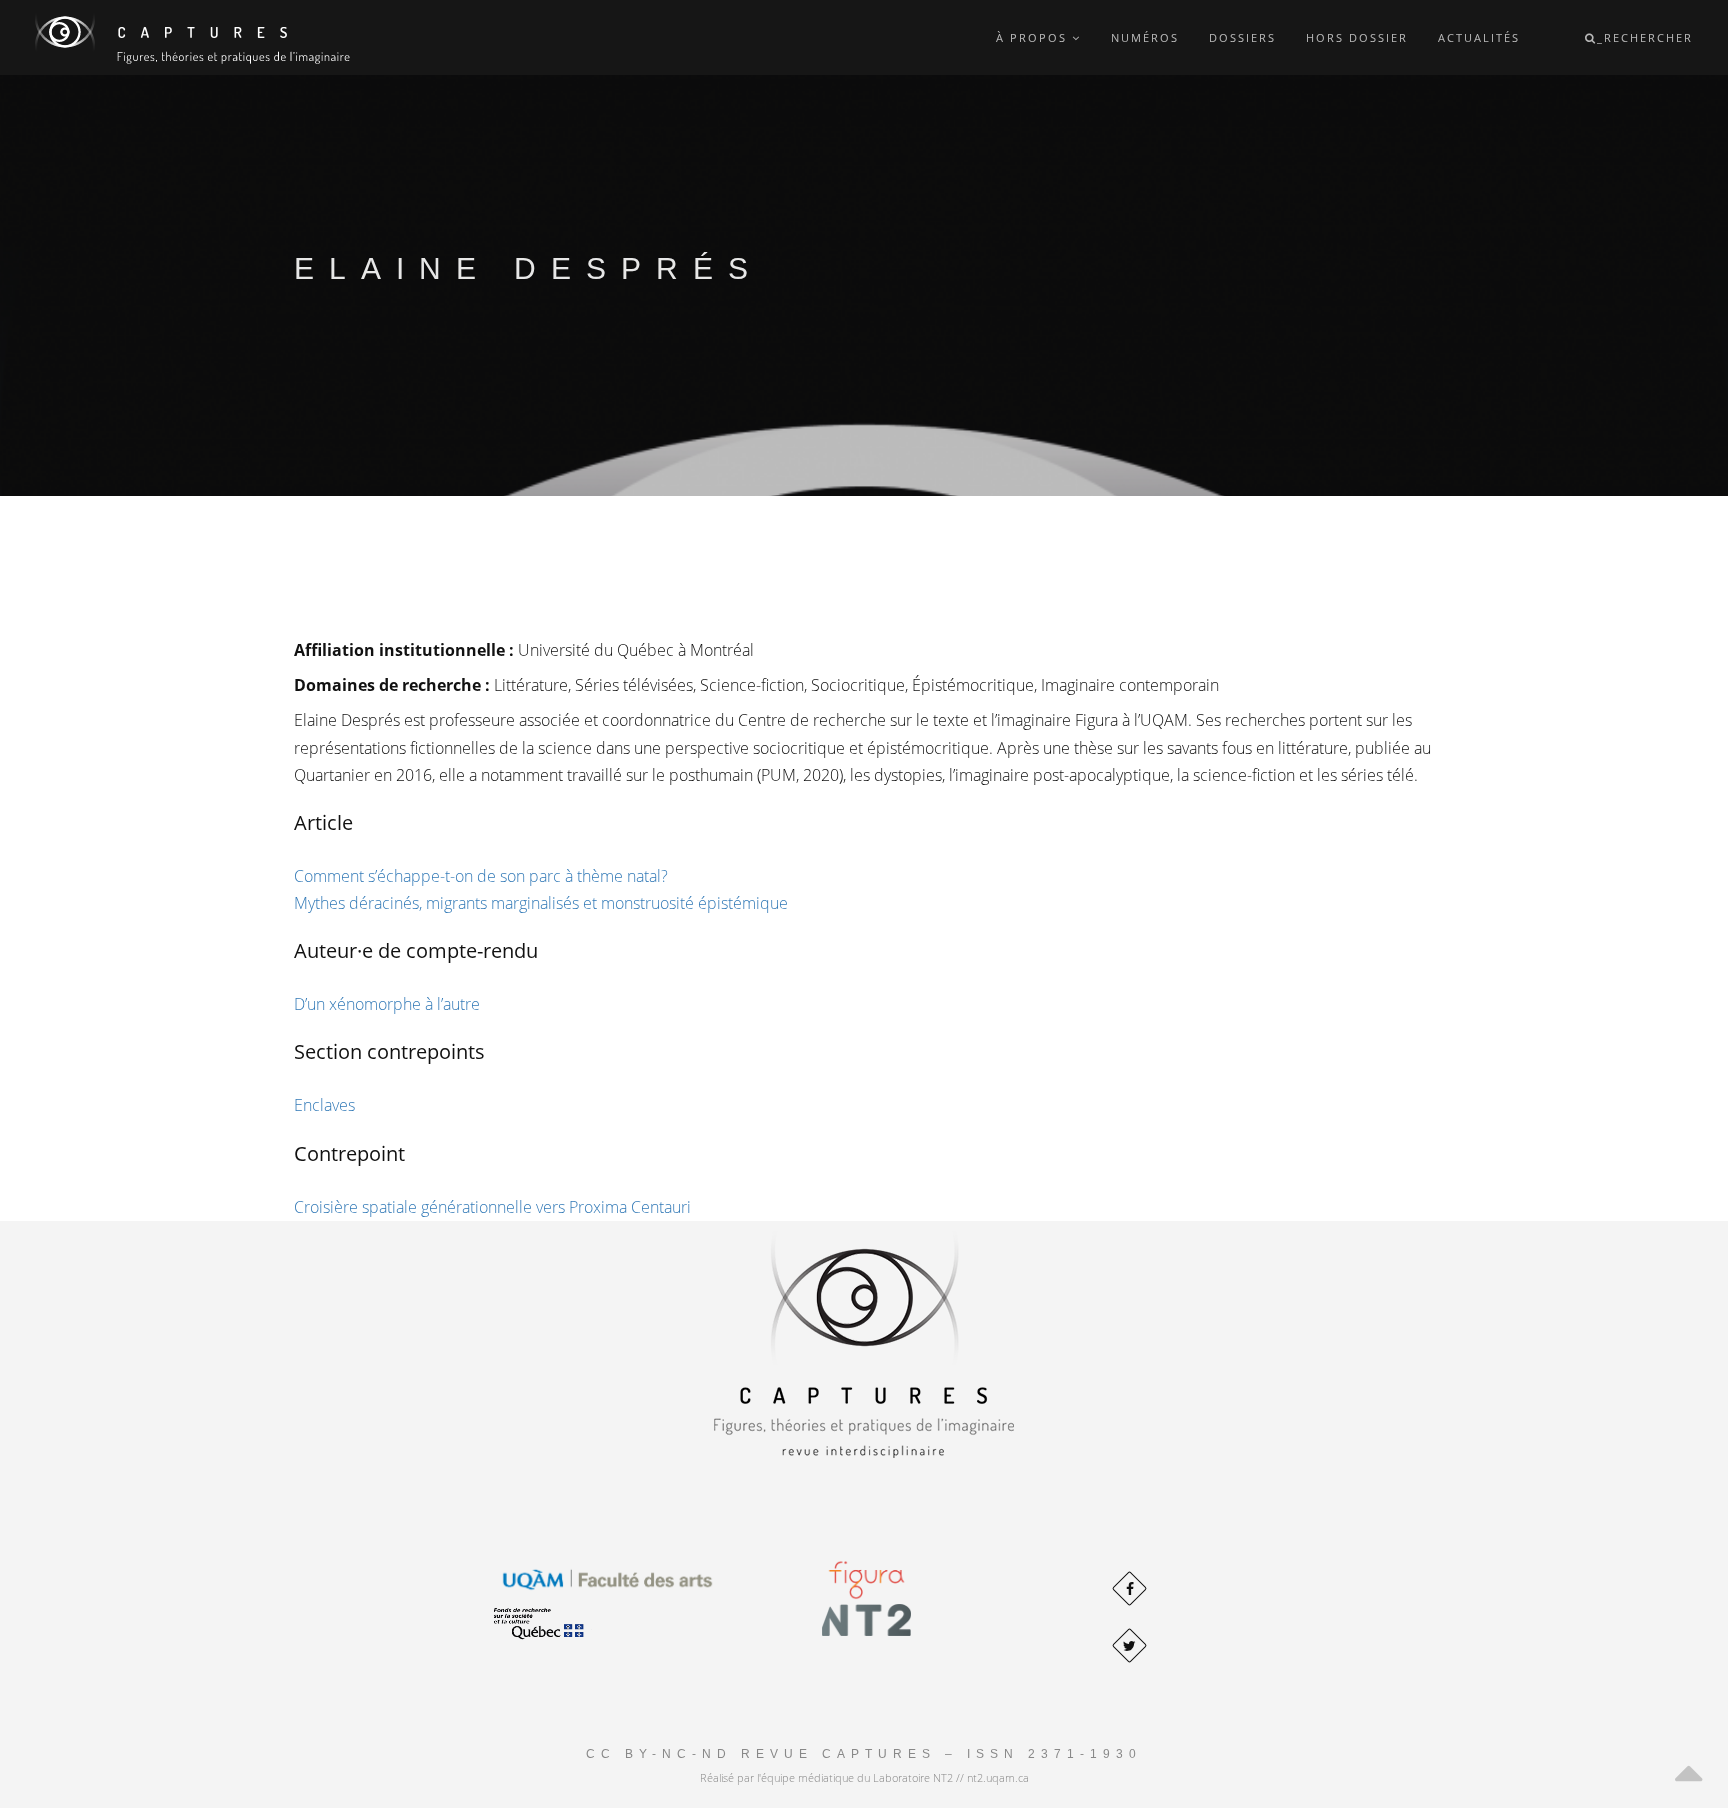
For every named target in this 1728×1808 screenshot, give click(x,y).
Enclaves (324, 1105)
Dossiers (1242, 37)
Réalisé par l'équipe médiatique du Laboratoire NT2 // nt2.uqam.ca (864, 1777)
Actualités (1479, 37)
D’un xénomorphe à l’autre (387, 1004)
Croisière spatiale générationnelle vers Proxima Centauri (492, 1207)
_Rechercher (1645, 37)
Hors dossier (1357, 37)
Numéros (1145, 37)
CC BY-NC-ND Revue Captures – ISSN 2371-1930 (864, 1754)
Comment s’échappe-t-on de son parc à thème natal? (481, 876)
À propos (1034, 37)
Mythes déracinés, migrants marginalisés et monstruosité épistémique (541, 903)
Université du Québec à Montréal (636, 650)
